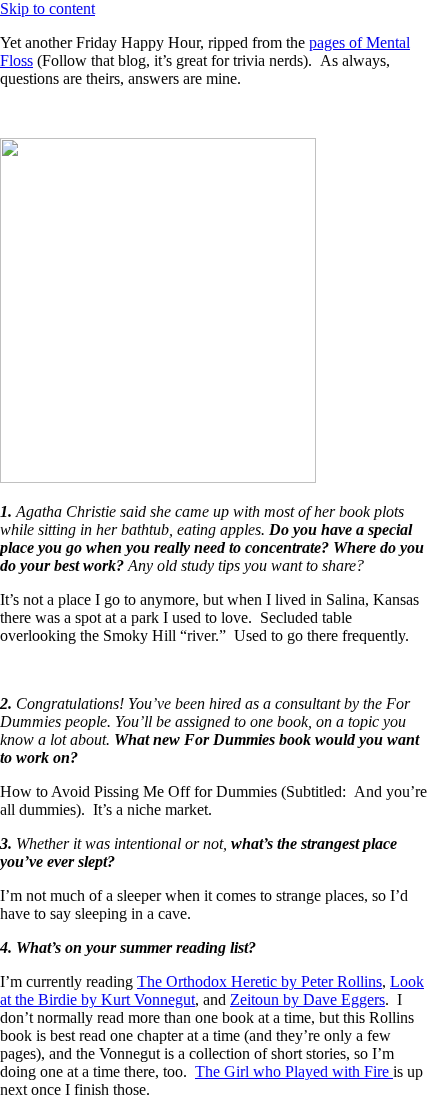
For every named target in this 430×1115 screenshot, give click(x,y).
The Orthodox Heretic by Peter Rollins (259, 981)
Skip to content (47, 8)
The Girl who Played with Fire (294, 1071)
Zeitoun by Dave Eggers (307, 999)
